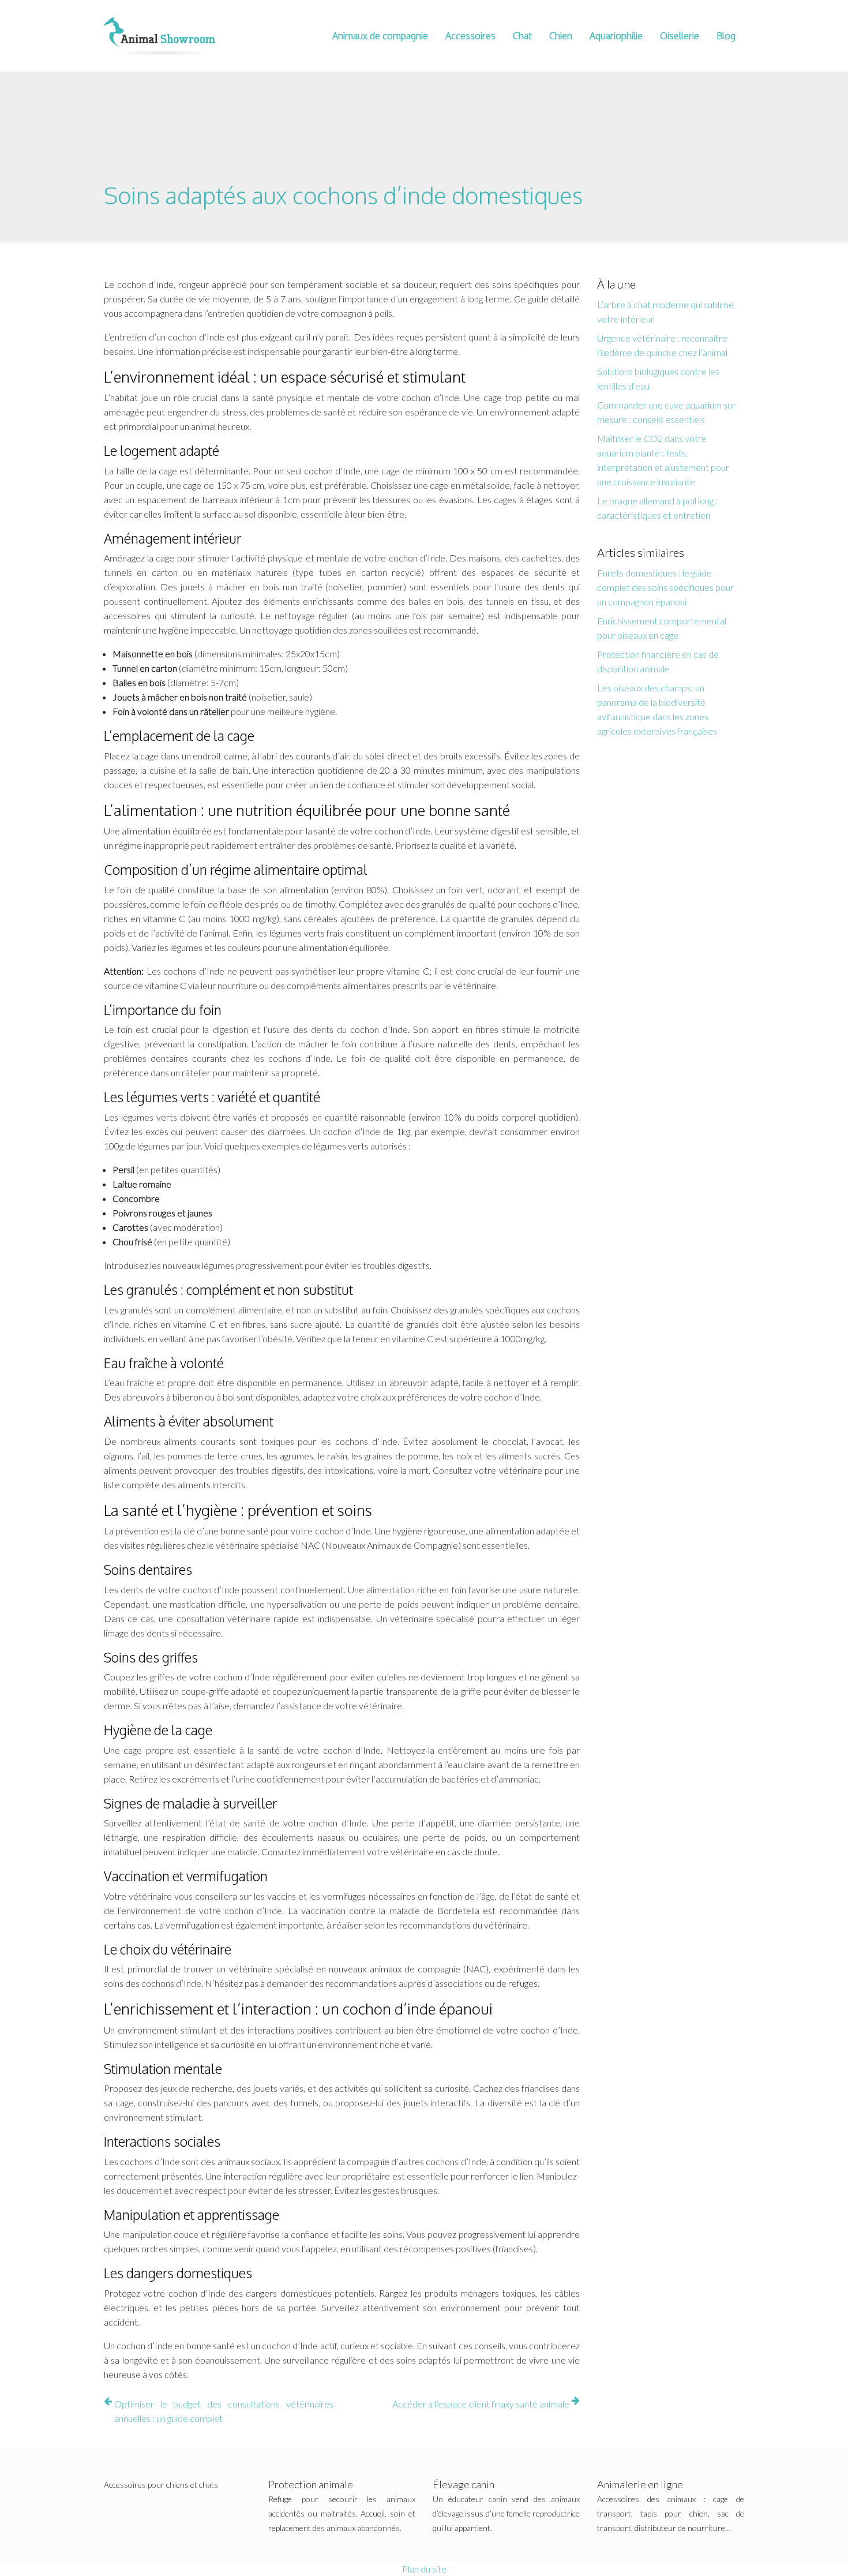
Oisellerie (680, 36)
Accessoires (470, 36)
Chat (522, 36)
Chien (561, 36)
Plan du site (424, 2569)
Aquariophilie (616, 36)
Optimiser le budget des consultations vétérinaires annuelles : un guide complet (224, 2411)
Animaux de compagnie (380, 36)
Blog (726, 36)
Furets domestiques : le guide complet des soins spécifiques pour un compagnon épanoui (665, 587)
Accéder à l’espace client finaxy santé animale (481, 2404)
